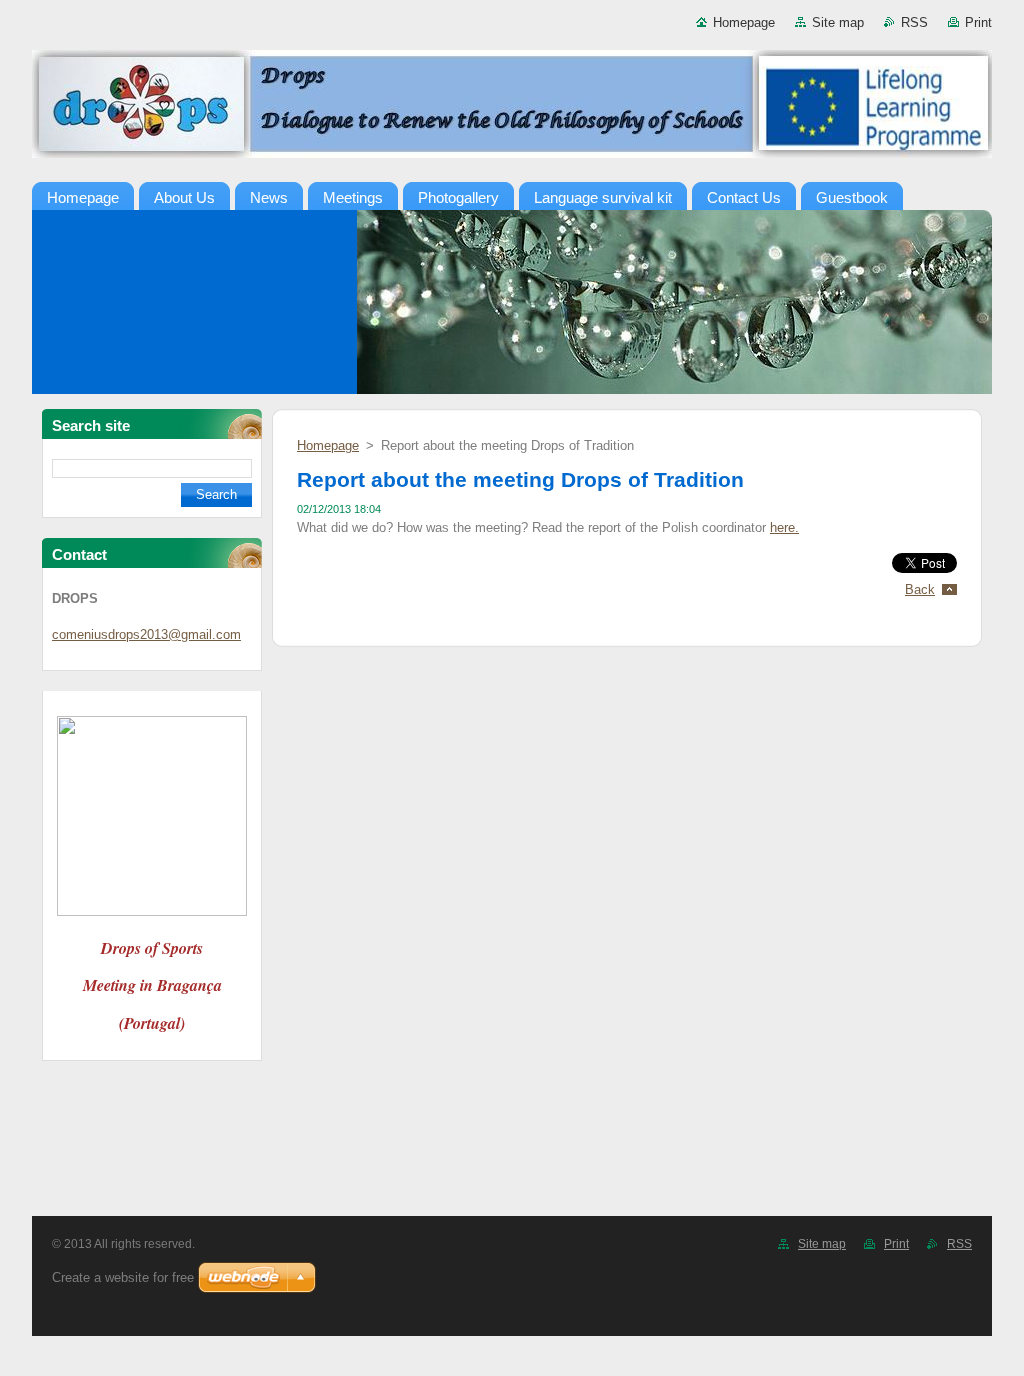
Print (978, 22)
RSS (914, 22)
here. (784, 527)
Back (920, 589)
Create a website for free (123, 1277)
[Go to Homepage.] (512, 108)
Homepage (744, 22)
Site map (838, 22)
